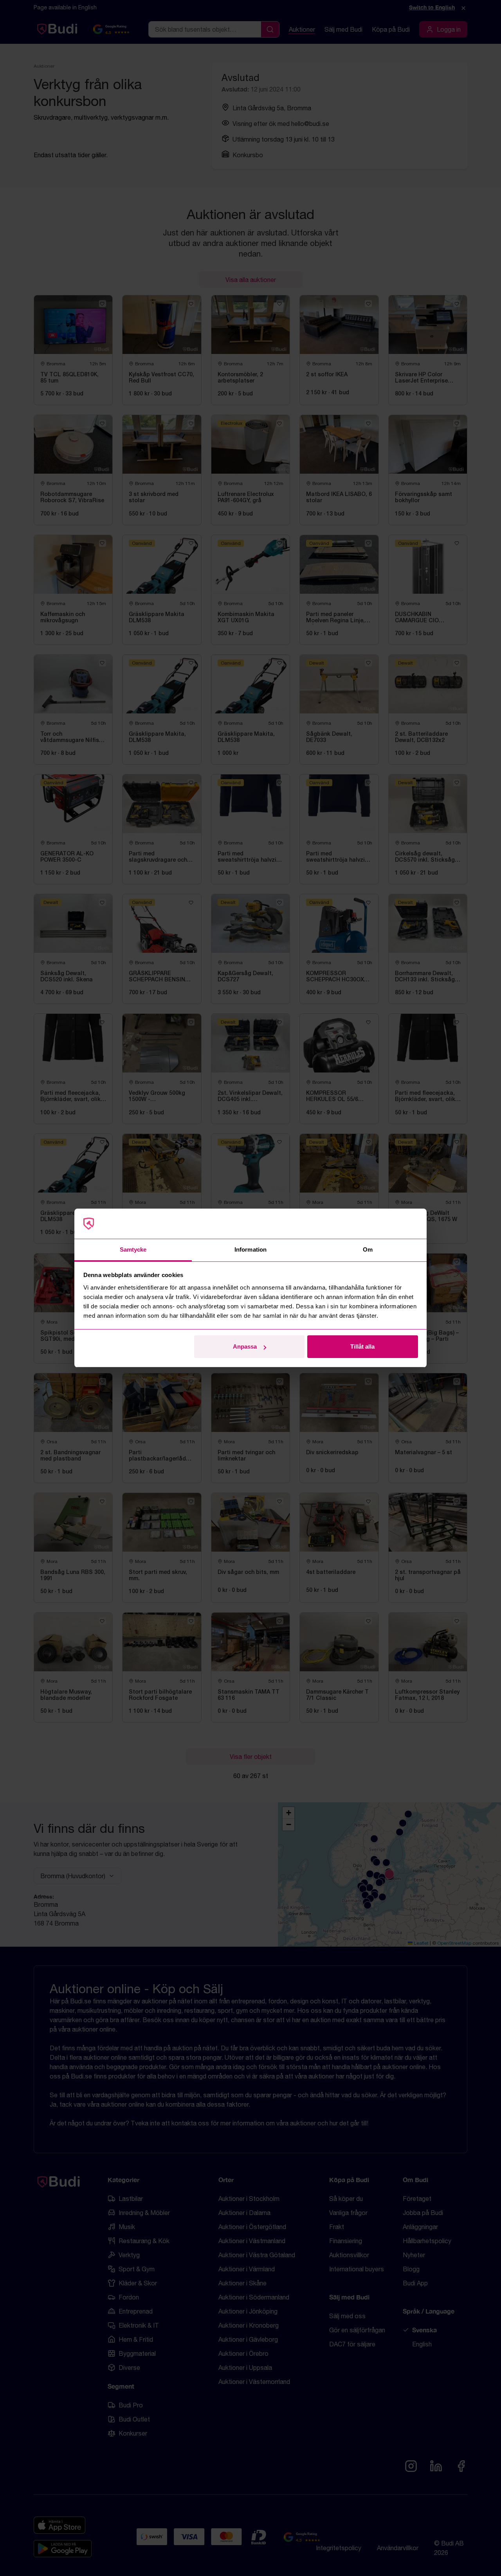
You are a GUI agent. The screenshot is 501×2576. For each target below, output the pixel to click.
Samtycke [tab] (133, 1249)
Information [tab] (250, 1249)
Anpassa (245, 1346)
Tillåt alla (362, 1346)
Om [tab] (368, 1249)
